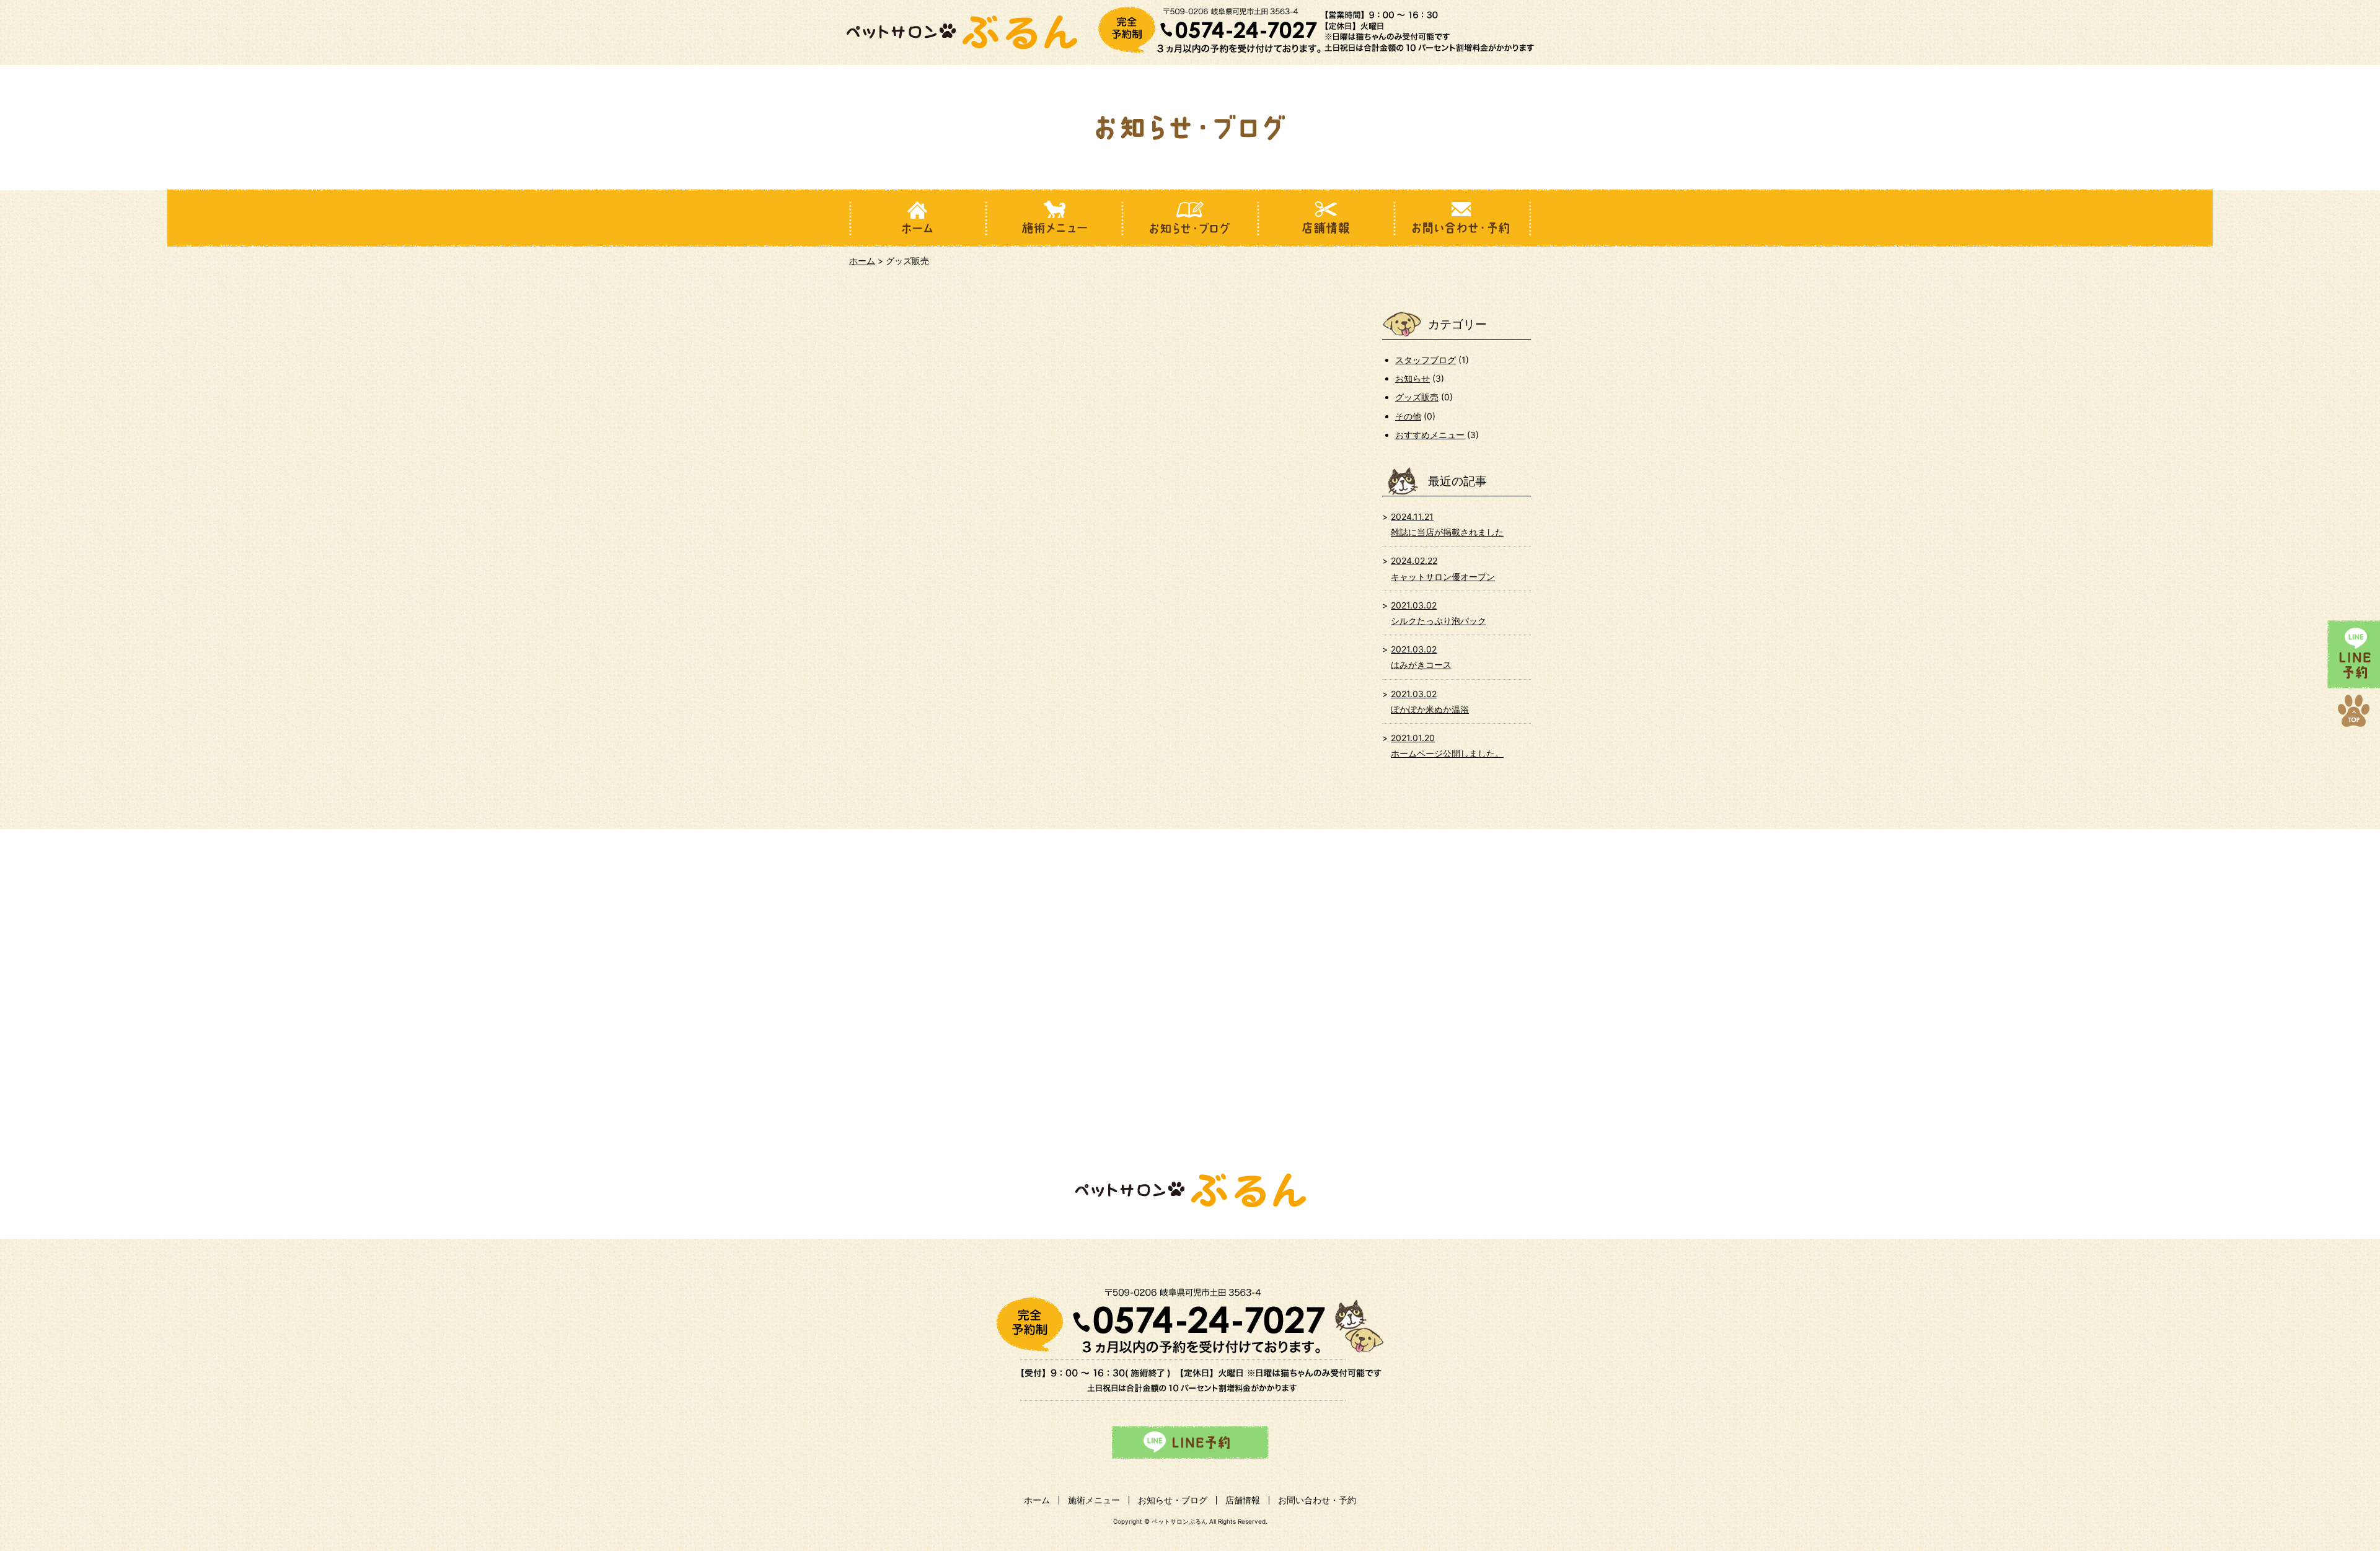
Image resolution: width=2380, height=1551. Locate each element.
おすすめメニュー (1430, 435)
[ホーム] (917, 218)
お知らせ (1413, 378)
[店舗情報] (1326, 218)
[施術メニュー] (1054, 218)
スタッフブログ (1426, 360)
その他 (1408, 416)
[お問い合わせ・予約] (1463, 218)
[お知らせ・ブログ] (1190, 218)
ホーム (862, 261)
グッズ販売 (1417, 397)
